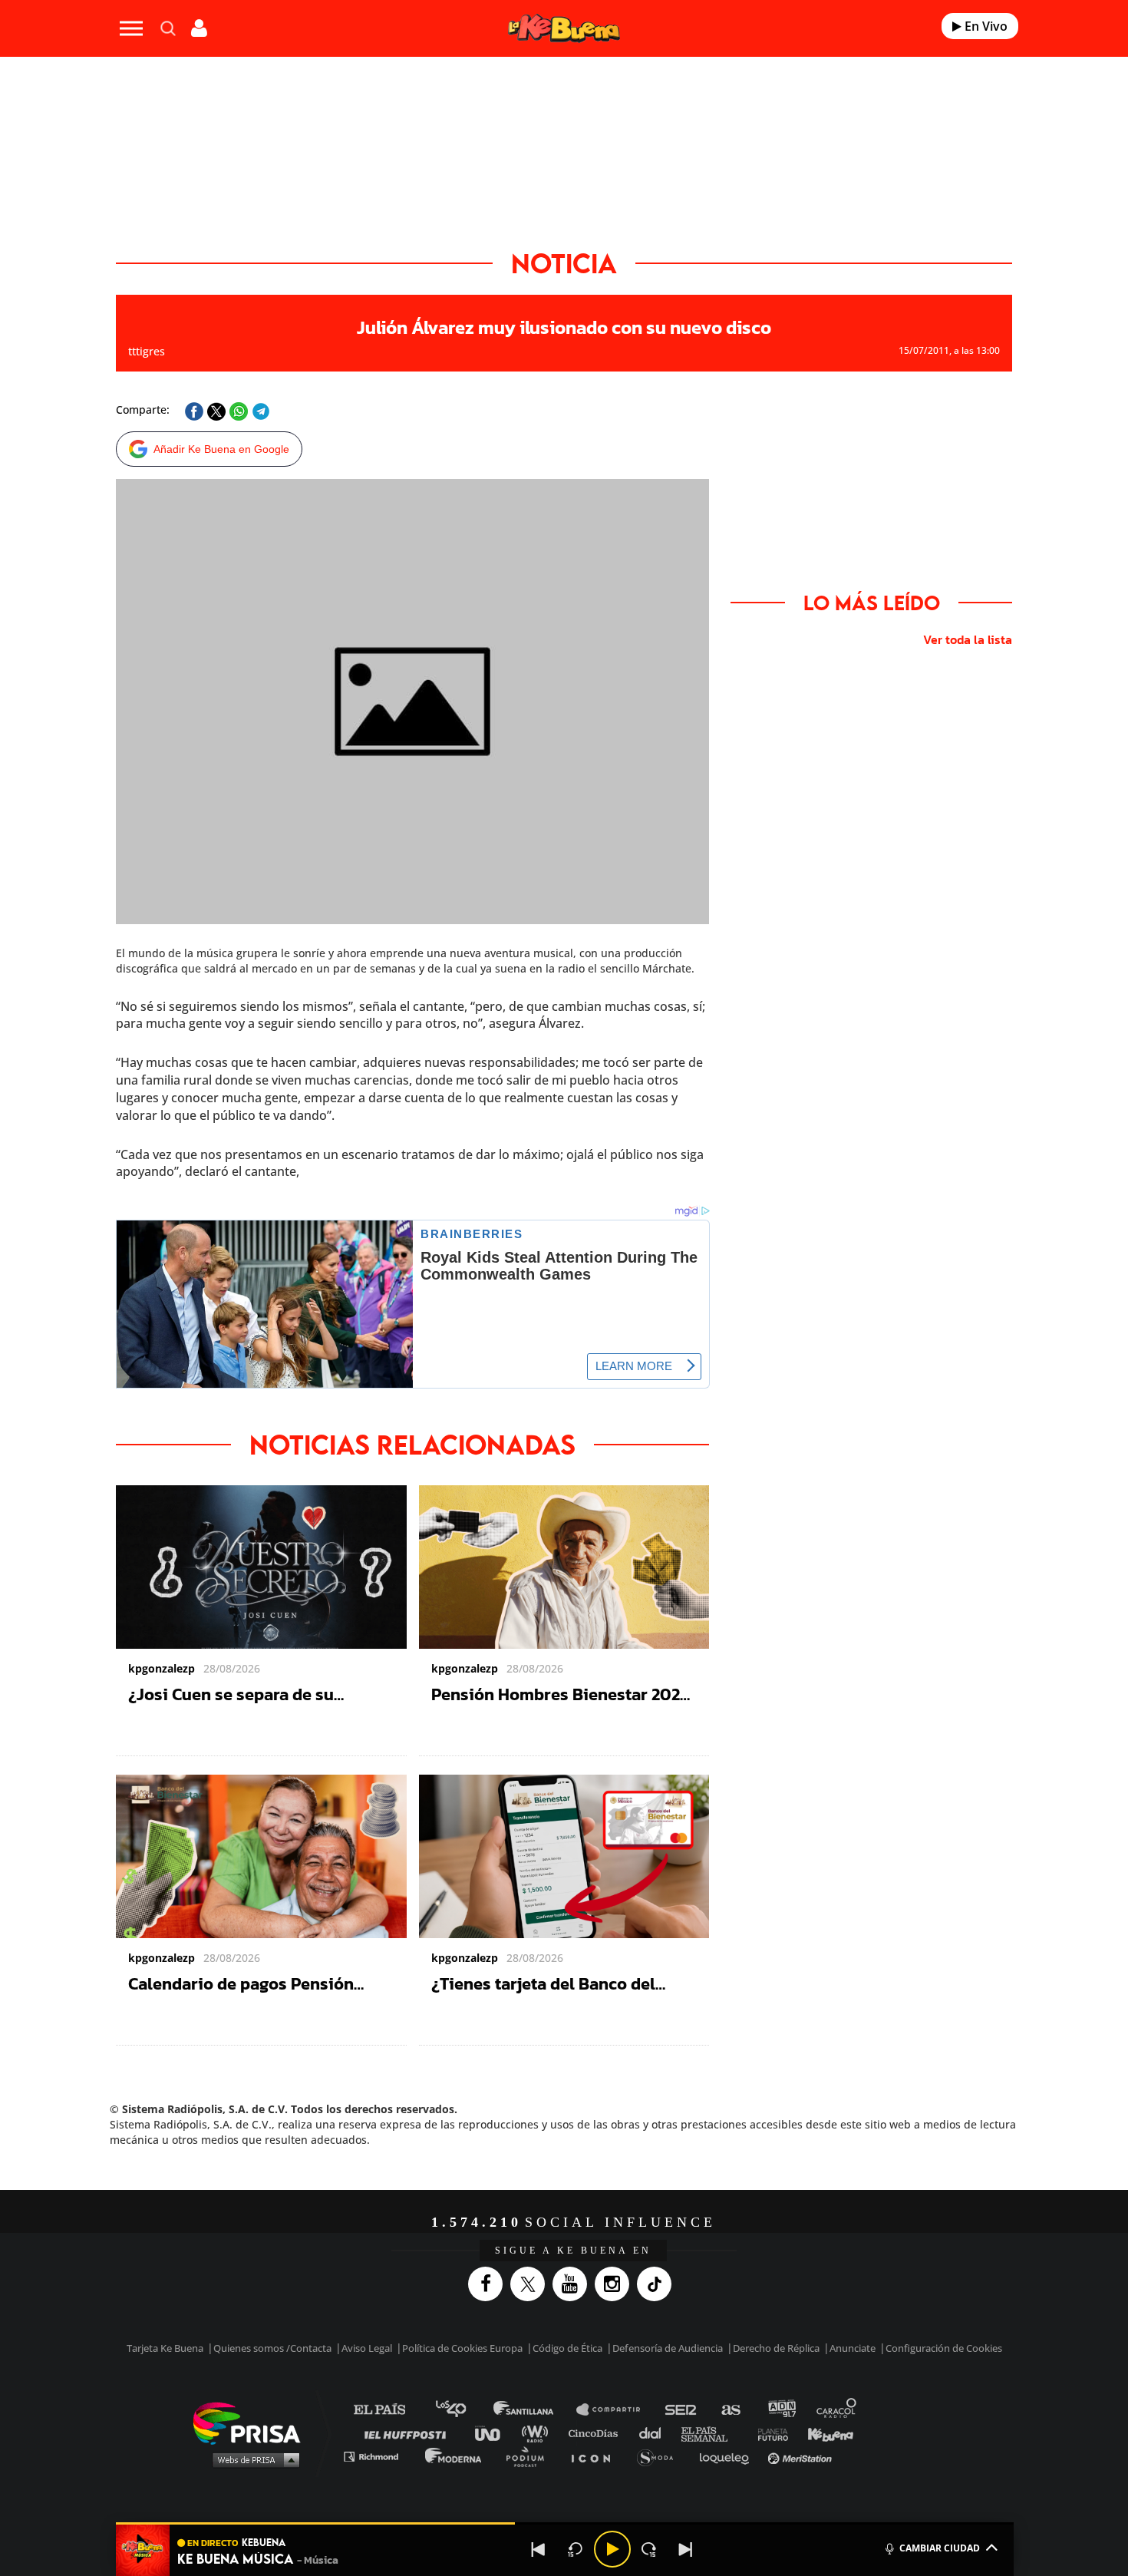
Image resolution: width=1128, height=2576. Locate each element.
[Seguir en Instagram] (616, 2260)
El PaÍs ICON (596, 2432)
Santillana (534, 2386)
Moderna (455, 2432)
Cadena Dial (655, 2409)
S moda (660, 2432)
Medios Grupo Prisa (252, 2436)
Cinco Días (597, 2409)
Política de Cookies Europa (462, 2324)
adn (781, 2386)
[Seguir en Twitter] (531, 2260)
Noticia (564, 263)
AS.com (730, 2386)
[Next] (686, 2549)
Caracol (837, 2386)
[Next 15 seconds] (649, 2549)
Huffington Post (409, 2409)
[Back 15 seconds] (576, 2549)
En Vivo (985, 26)
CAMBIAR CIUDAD (940, 2548)
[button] (565, 2523)
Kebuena (823, 2409)
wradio (538, 2409)
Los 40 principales (462, 2386)
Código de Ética (567, 2324)
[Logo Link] (564, 29)
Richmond (379, 2432)
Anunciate (853, 2324)
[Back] (539, 2549)
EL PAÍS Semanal (712, 2409)
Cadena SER (681, 2386)
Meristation (802, 2432)
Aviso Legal (367, 2324)
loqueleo (728, 2432)
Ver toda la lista (968, 639)
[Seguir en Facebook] (489, 2260)
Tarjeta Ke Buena (165, 2324)
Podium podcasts (530, 2432)
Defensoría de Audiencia (668, 2324)
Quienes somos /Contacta (272, 2324)
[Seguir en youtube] (574, 2260)
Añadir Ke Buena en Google (221, 449)
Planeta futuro (768, 2409)
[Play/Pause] (612, 2549)
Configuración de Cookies (944, 2324)
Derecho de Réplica (776, 2324)
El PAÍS (389, 2386)
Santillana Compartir (615, 2386)
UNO (494, 2409)
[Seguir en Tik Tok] (658, 2260)
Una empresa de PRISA (252, 2398)
